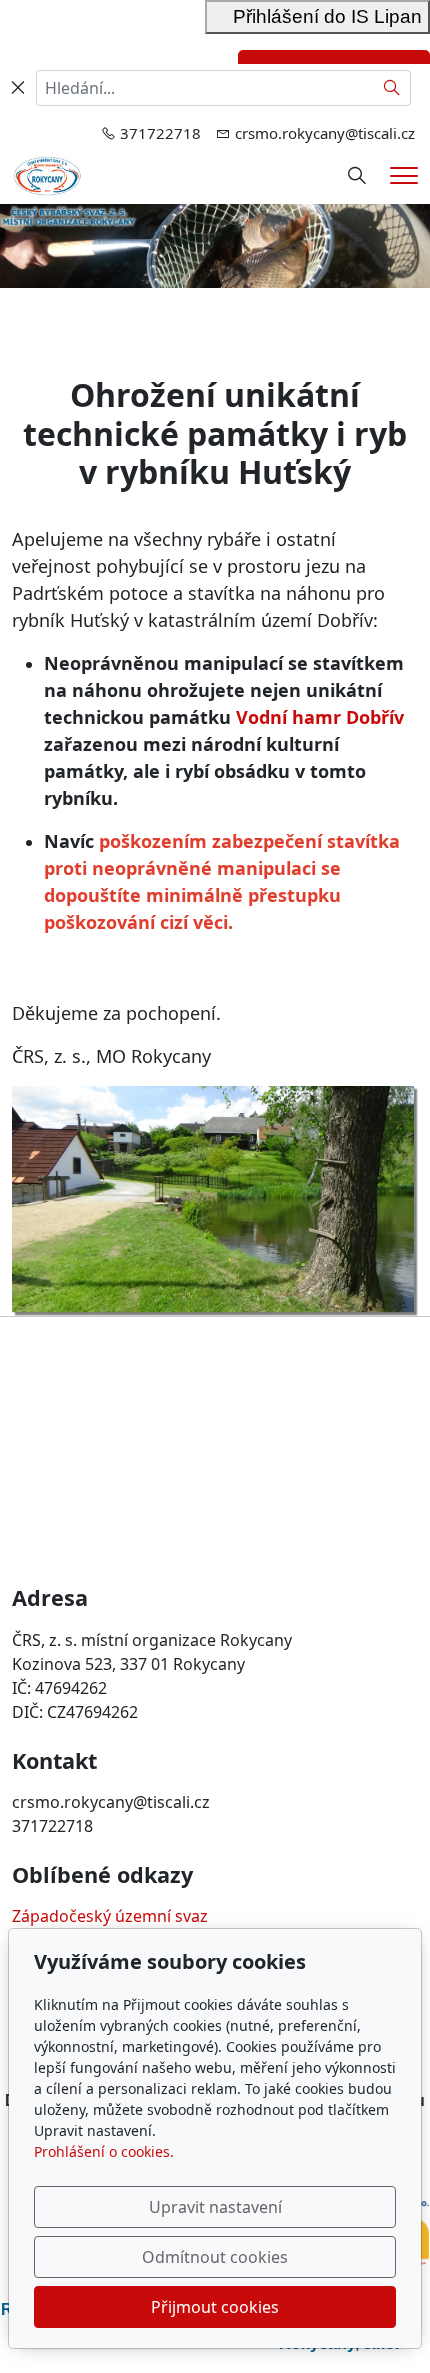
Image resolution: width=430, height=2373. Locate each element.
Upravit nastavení (215, 2207)
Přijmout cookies (215, 2307)
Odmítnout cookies (215, 2257)
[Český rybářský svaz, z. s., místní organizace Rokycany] (47, 174)
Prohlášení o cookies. (104, 2151)
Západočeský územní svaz (110, 1916)
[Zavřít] (18, 88)
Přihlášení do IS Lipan (317, 16)
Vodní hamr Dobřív (320, 717)
